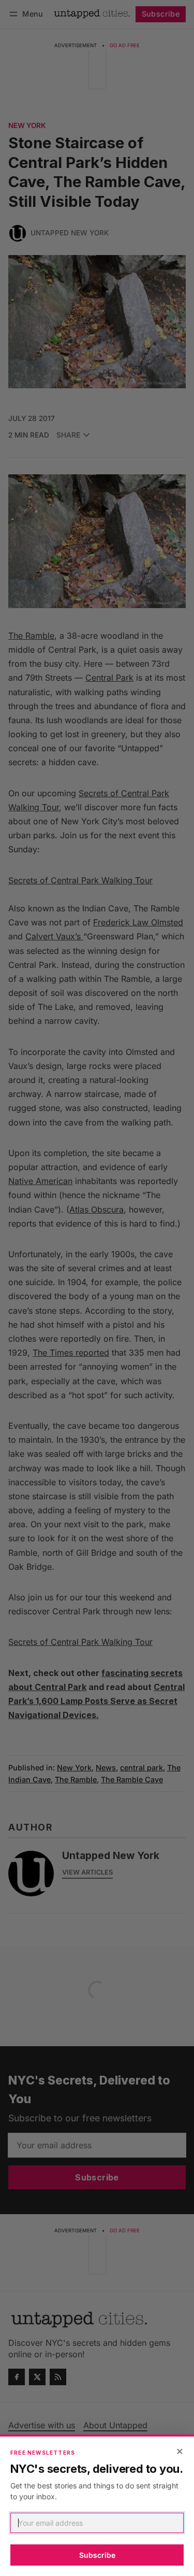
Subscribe (97, 2555)
